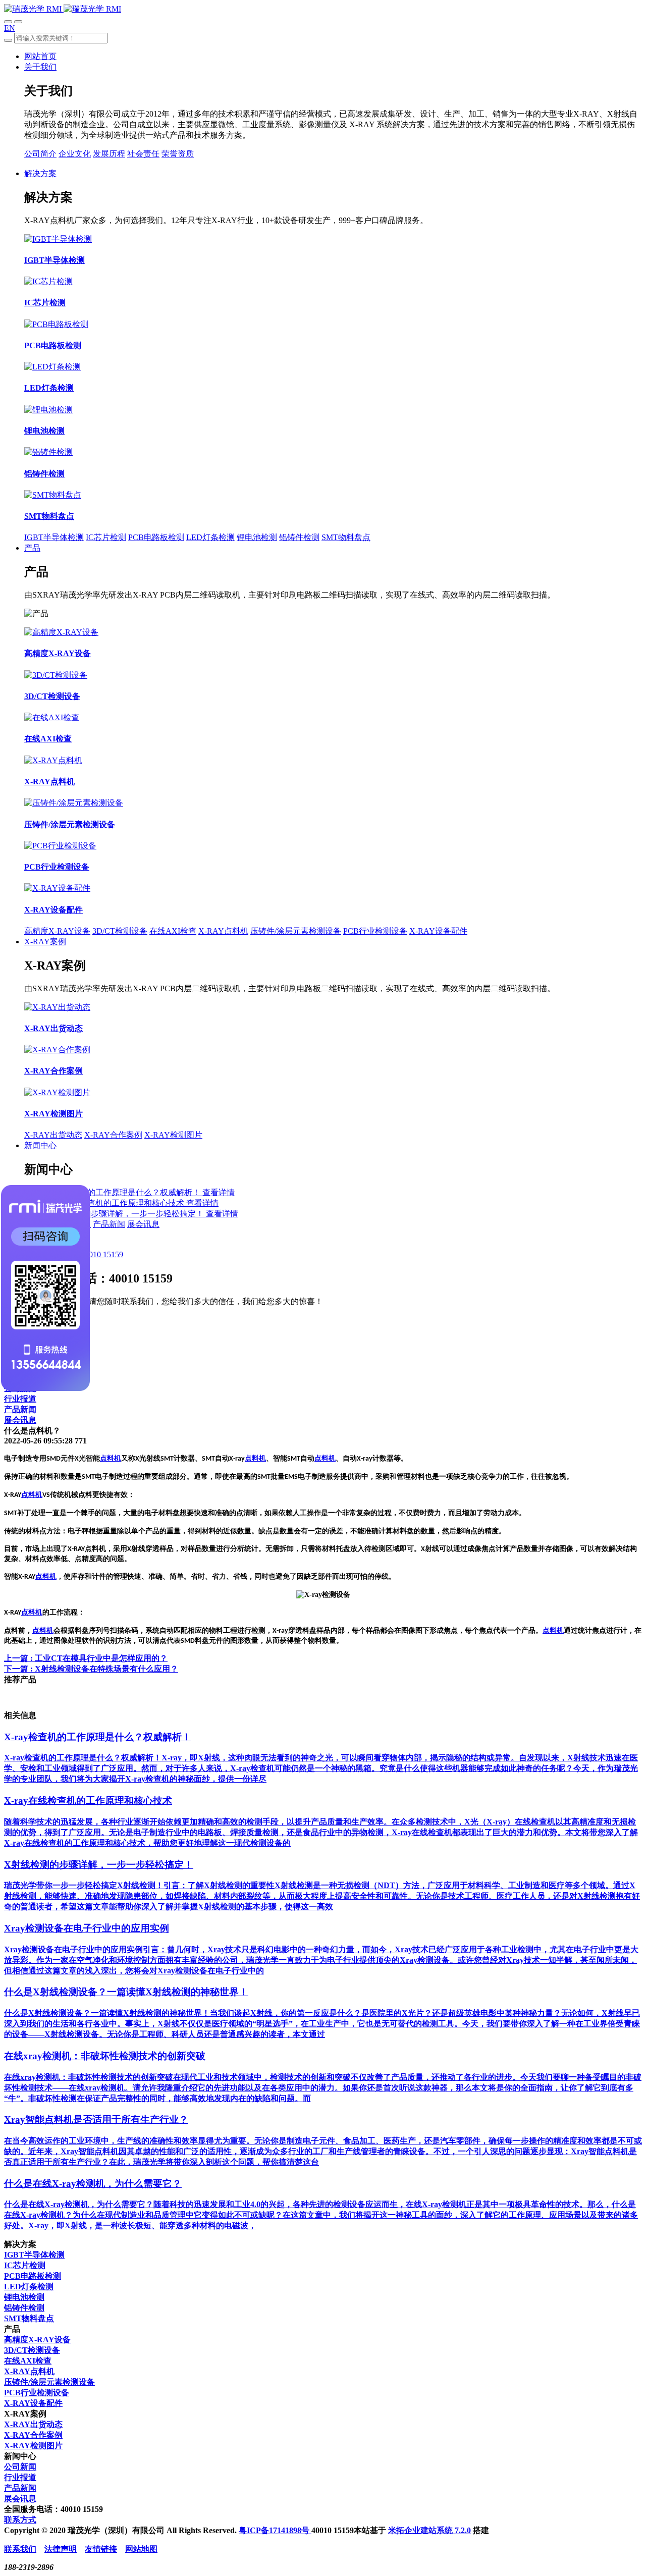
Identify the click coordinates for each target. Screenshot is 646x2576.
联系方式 (20, 2520)
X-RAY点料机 (223, 931)
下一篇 (91, 1669)
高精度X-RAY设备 (57, 931)
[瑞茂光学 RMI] (63, 9)
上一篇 (86, 1658)
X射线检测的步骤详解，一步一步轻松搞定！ (125, 1214)
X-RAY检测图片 (173, 1135)
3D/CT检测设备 (120, 931)
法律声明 (61, 2549)
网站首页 (40, 56)
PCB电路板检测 (156, 537)
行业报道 (20, 1399)
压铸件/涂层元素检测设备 (296, 931)
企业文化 (75, 154)
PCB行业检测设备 (375, 931)
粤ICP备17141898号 (275, 2530)
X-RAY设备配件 (438, 931)
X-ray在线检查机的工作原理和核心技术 (115, 1203)
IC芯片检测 (106, 537)
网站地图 (141, 2549)
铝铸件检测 (299, 537)
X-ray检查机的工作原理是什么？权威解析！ (123, 1192)
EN (10, 28)
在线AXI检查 (173, 931)
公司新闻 (20, 2467)
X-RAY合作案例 (113, 1135)
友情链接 (101, 2549)
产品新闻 (109, 1224)
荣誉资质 (178, 154)
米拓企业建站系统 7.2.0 (429, 2530)
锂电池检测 (257, 537)
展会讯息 (143, 1224)
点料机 (111, 1458)
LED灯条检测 (210, 537)
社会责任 (143, 154)
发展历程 (109, 154)
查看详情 (219, 1192)
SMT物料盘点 (346, 537)
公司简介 (40, 154)
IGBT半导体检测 (54, 537)
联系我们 (20, 2549)
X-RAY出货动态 (53, 1135)
